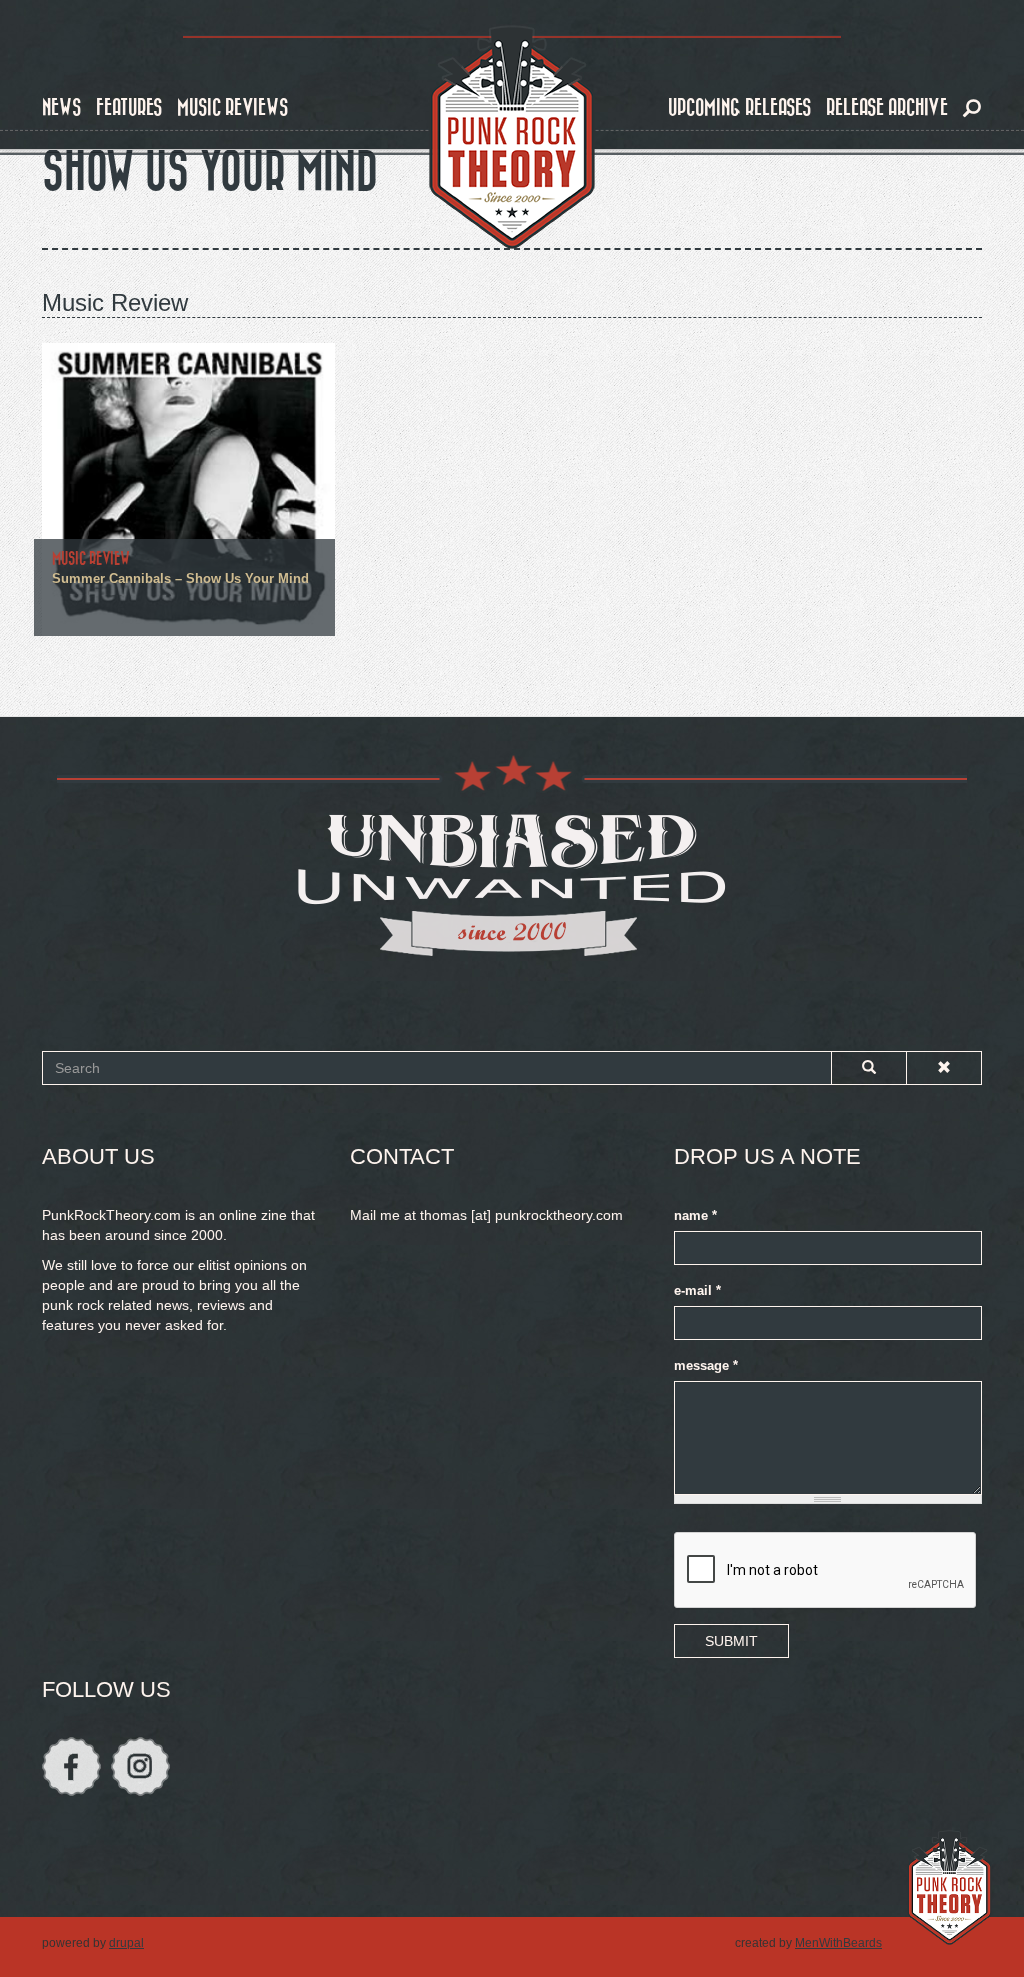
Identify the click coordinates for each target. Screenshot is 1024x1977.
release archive (887, 107)
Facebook (71, 1766)
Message (706, 1366)
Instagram (140, 1766)
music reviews (232, 107)
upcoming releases (739, 107)
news (61, 107)
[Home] (512, 138)
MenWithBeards (838, 1943)
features (129, 107)
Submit (731, 1641)
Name (695, 1216)
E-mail (697, 1291)
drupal (126, 1943)
